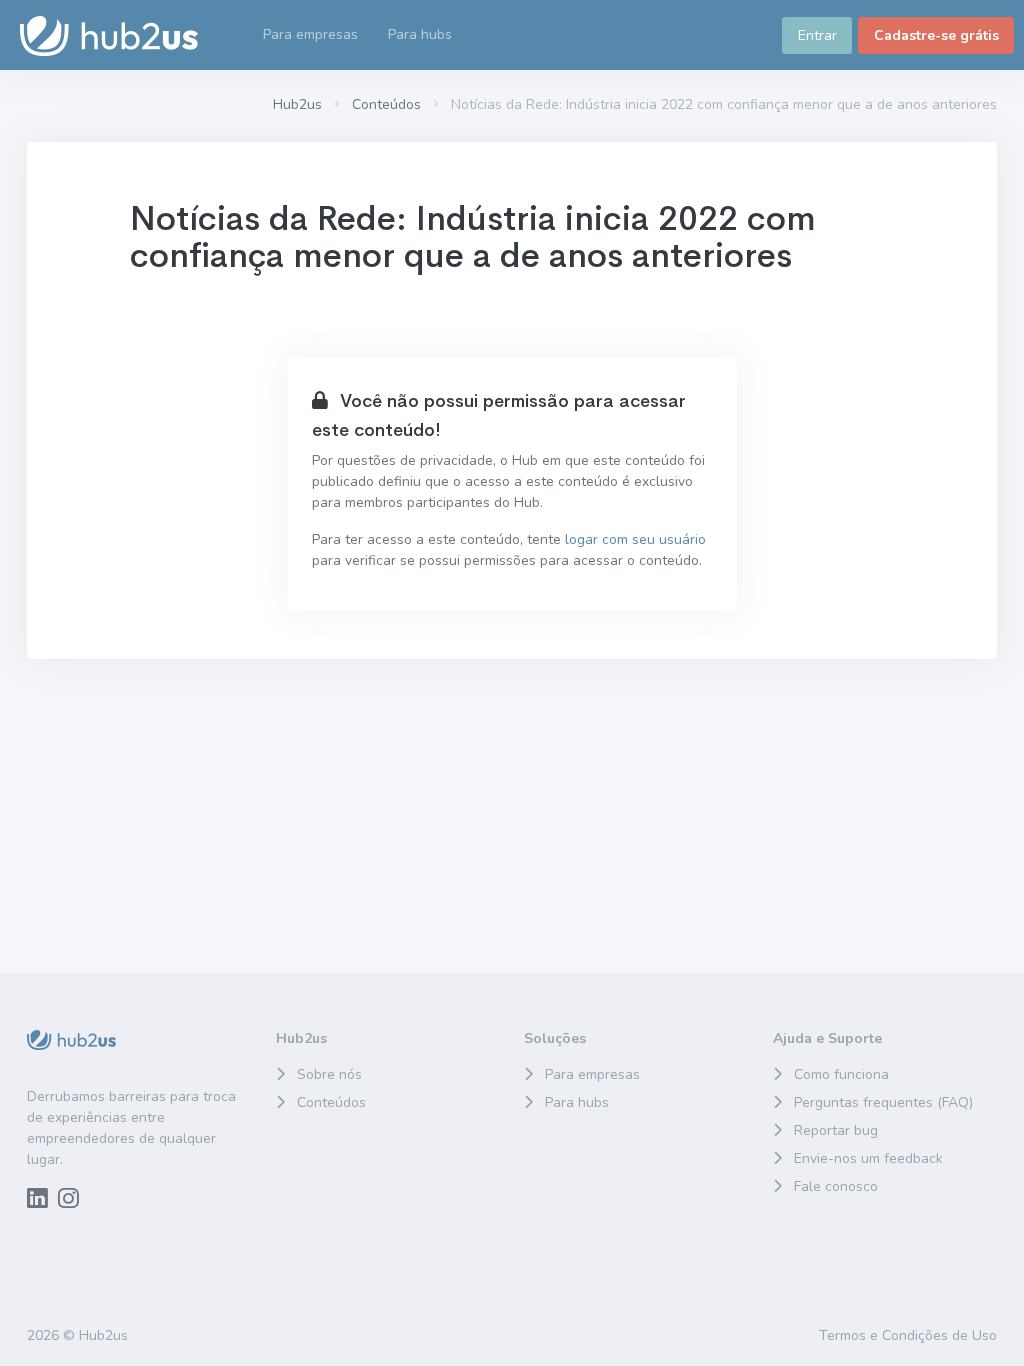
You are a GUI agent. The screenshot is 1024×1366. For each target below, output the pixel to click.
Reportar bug (836, 1130)
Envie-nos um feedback (868, 1158)
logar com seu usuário (635, 539)
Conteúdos (386, 104)
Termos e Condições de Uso (908, 1335)
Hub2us (297, 104)
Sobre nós (329, 1074)
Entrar (817, 35)
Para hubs (577, 1102)
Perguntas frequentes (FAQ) (883, 1102)
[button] (420, 35)
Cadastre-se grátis (936, 35)
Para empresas (592, 1074)
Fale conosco (836, 1186)
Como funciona (841, 1074)
